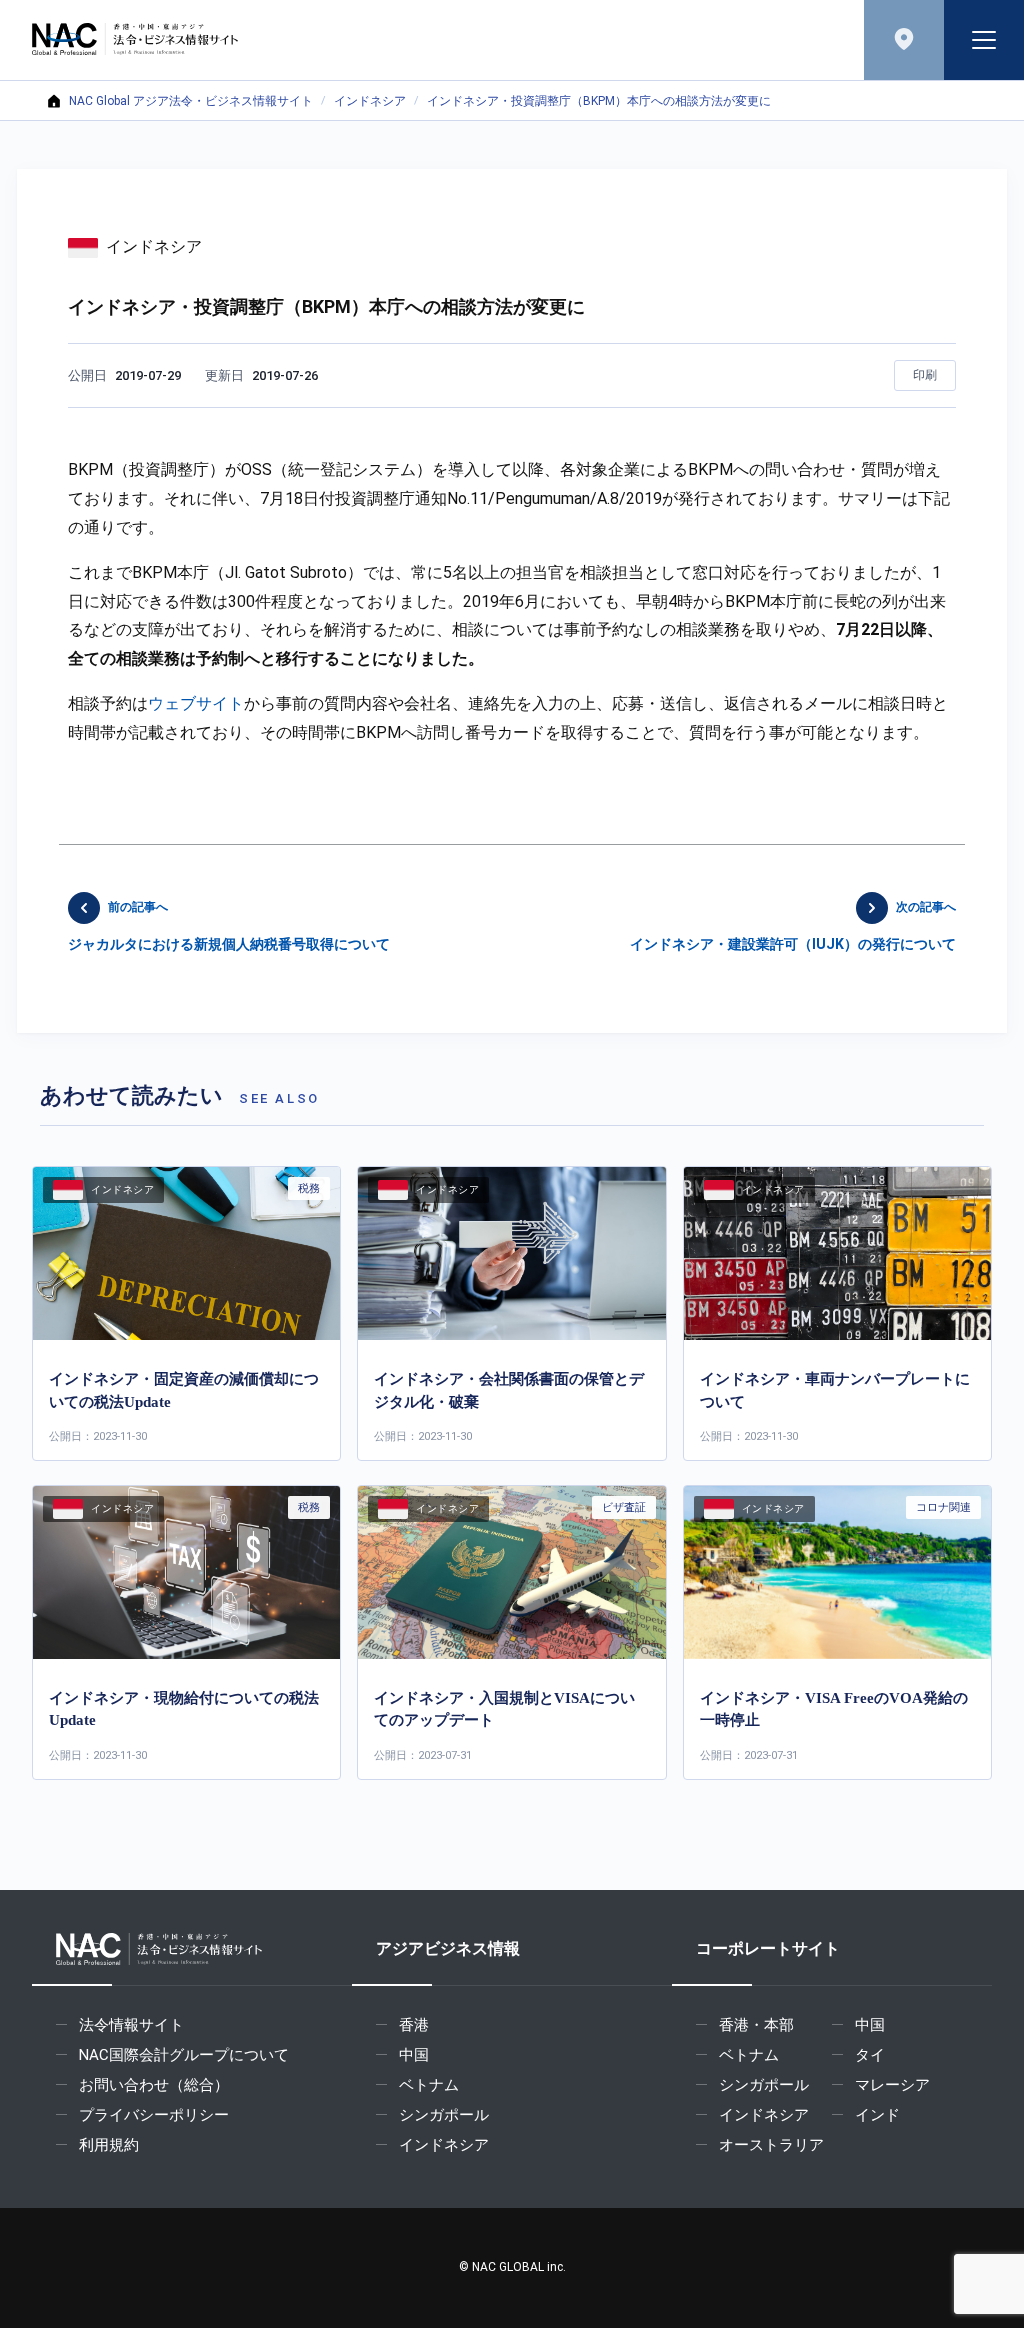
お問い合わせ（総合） (154, 2085)
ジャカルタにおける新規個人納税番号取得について (229, 926)
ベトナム (429, 2085)
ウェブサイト (196, 703)
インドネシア (370, 101)
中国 (414, 2055)
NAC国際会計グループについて (184, 2055)
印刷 (925, 375)
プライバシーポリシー (154, 2115)
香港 (414, 2025)
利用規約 (109, 2145)
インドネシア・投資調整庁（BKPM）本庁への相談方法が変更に (599, 101)
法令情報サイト (131, 2025)
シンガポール (444, 2115)
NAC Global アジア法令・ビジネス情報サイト (191, 101)
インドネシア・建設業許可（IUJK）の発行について (793, 926)
